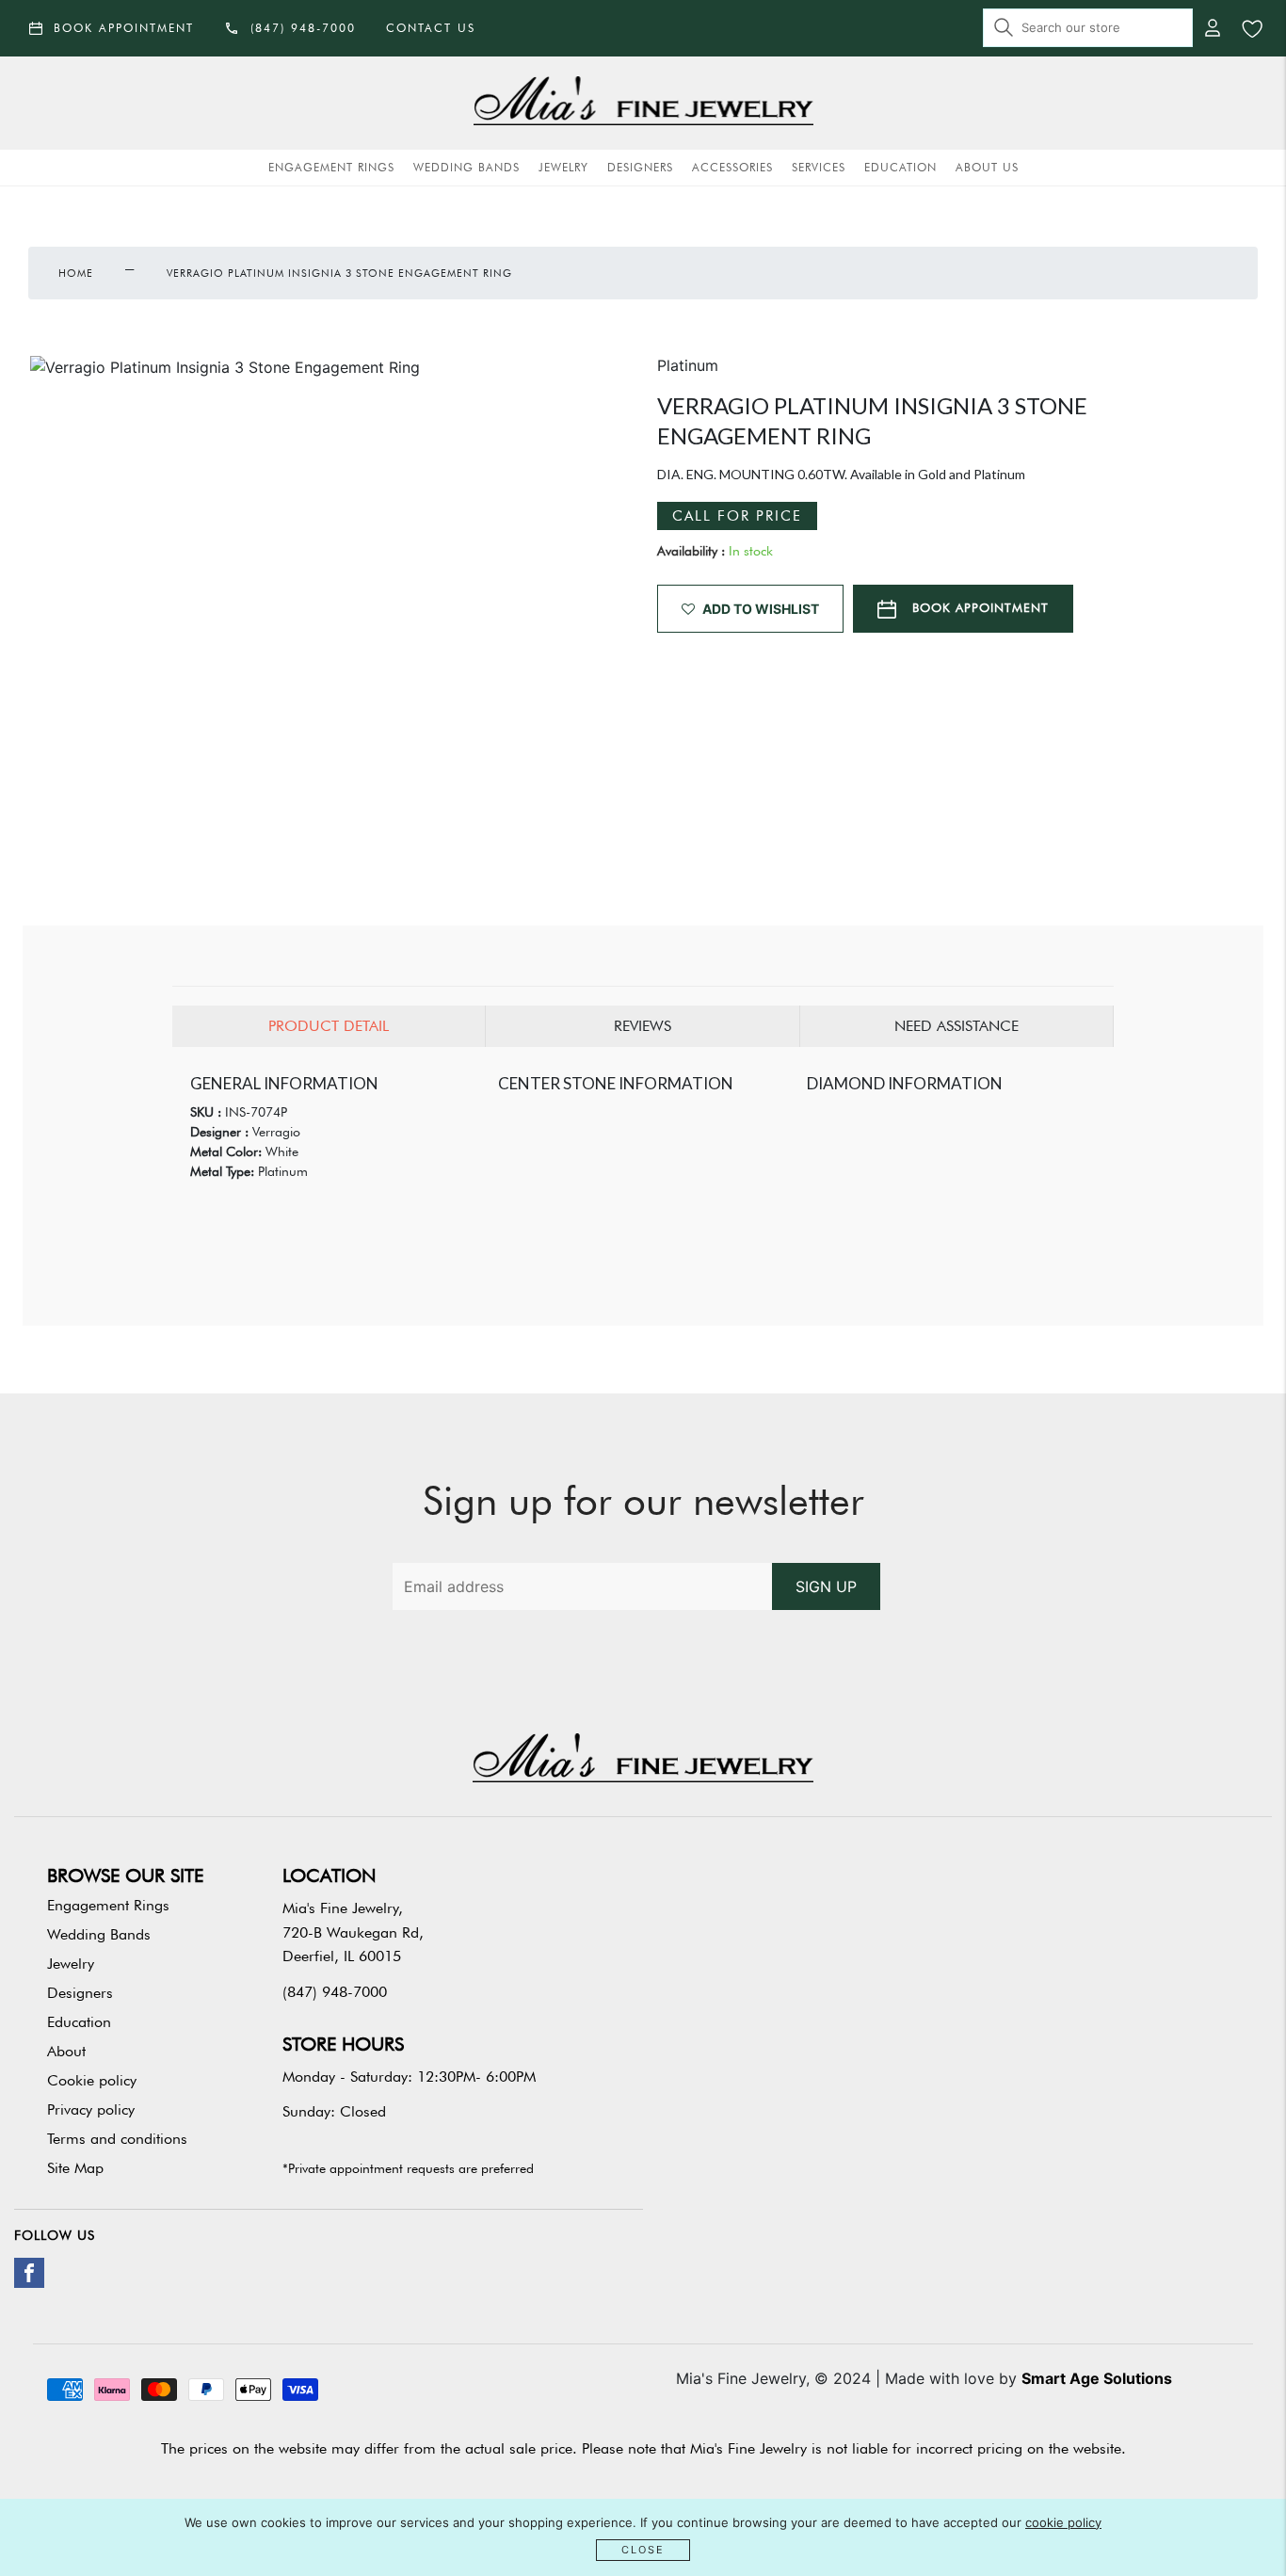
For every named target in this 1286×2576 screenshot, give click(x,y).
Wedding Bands (466, 167)
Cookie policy (92, 2080)
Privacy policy (91, 2109)
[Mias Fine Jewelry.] (643, 103)
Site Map (75, 2168)
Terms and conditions (117, 2139)
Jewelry (563, 167)
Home (76, 273)
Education (900, 167)
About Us (987, 167)
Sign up (826, 1586)
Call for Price (737, 516)
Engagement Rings (331, 167)
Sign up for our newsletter (643, 1501)
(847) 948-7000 (335, 1992)
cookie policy (1063, 2522)
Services (819, 167)
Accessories (732, 167)
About (66, 2051)
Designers (640, 167)
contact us (431, 28)
